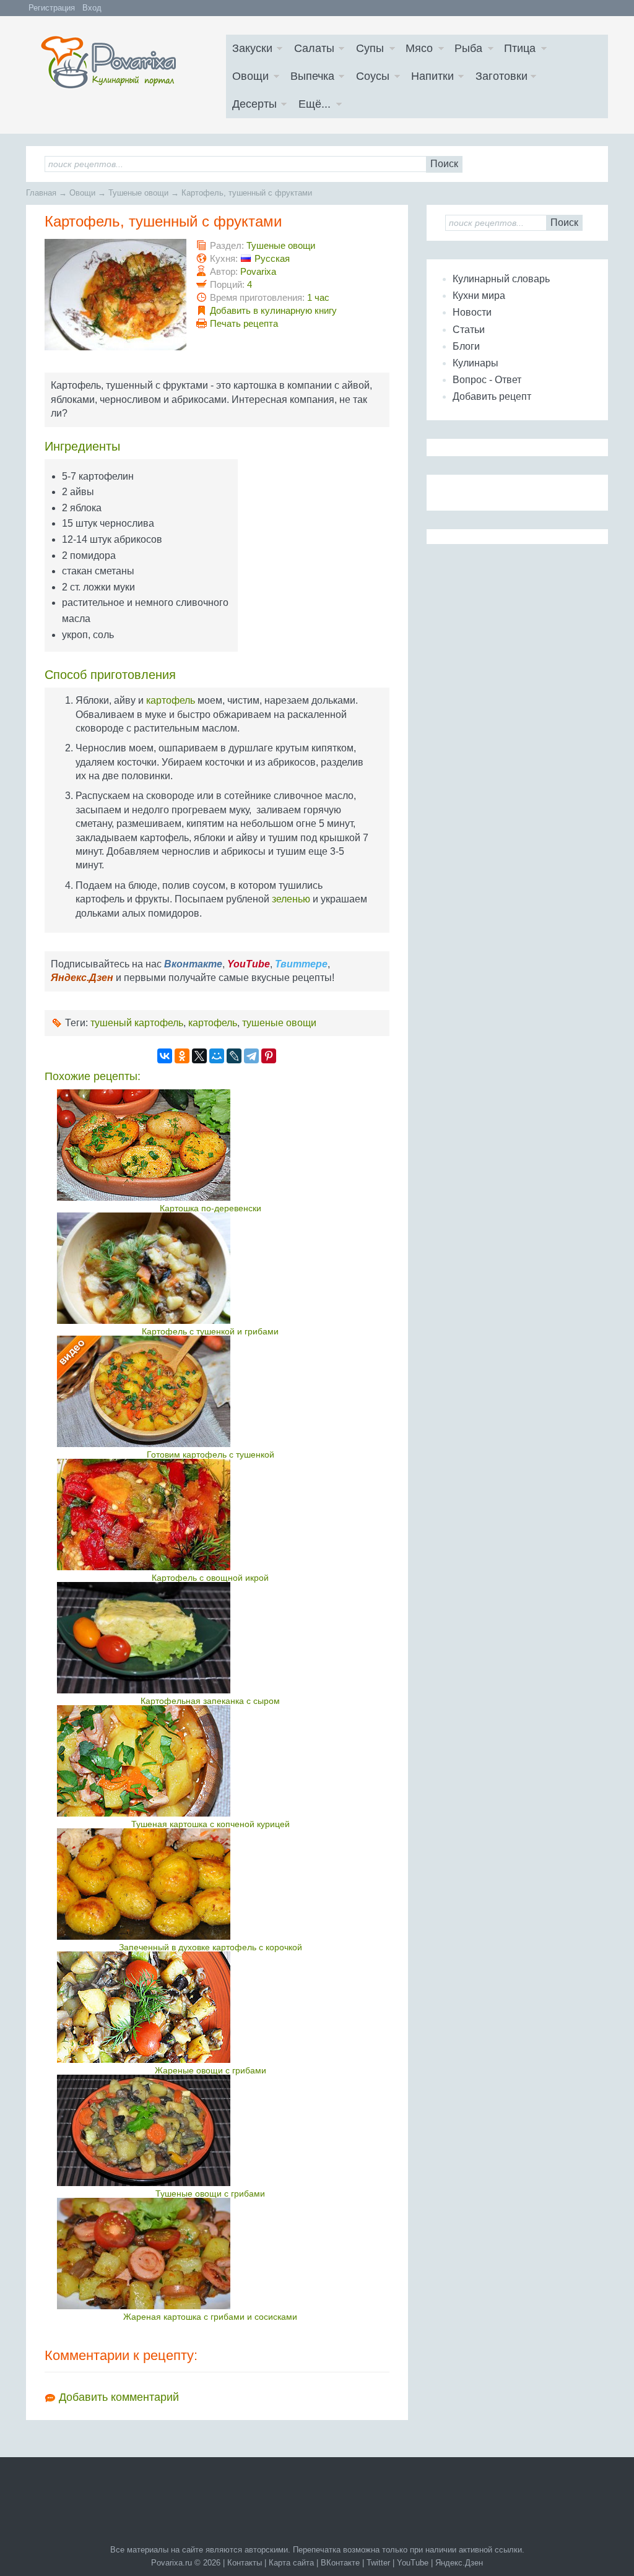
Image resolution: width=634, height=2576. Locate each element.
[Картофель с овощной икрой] (210, 1515)
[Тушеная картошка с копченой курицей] (210, 1761)
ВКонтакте (340, 2563)
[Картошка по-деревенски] (210, 1145)
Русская (272, 258)
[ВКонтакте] (165, 1056)
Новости (472, 312)
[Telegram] (251, 1056)
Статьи (469, 330)
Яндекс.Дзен (459, 2563)
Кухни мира (479, 296)
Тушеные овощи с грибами (210, 2193)
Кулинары (475, 363)
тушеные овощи (279, 1023)
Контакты (245, 2563)
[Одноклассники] (182, 1056)
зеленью (291, 899)
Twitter (378, 2563)
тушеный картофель (137, 1023)
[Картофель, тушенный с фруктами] (131, 347)
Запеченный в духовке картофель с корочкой (211, 1947)
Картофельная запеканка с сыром (210, 1701)
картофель (171, 700)
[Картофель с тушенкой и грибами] (210, 1268)
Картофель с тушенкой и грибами (210, 1331)
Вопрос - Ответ (487, 380)
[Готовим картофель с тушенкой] (210, 1391)
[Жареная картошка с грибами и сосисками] (210, 2254)
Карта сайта (291, 2563)
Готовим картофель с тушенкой (211, 1454)
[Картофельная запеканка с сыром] (210, 1638)
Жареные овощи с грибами (211, 2070)
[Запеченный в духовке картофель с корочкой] (210, 1884)
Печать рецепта (244, 323)
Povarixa (258, 271)
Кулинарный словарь (501, 279)
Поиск (444, 164)
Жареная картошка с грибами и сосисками (210, 2317)
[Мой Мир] (217, 1056)
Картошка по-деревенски (211, 1208)
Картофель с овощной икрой (210, 1578)
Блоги (466, 346)
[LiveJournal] (234, 1056)
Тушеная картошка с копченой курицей (211, 1824)
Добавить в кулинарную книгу (273, 310)
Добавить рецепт (492, 396)
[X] (199, 1056)
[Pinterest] (269, 1056)
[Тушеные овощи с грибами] (210, 2130)
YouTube (413, 2563)
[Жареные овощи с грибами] (210, 2007)
